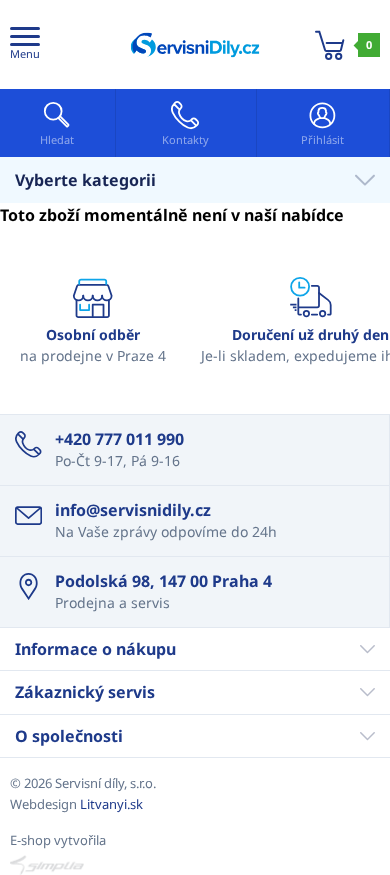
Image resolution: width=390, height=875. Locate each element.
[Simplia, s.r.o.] (195, 865)
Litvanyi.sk (111, 804)
